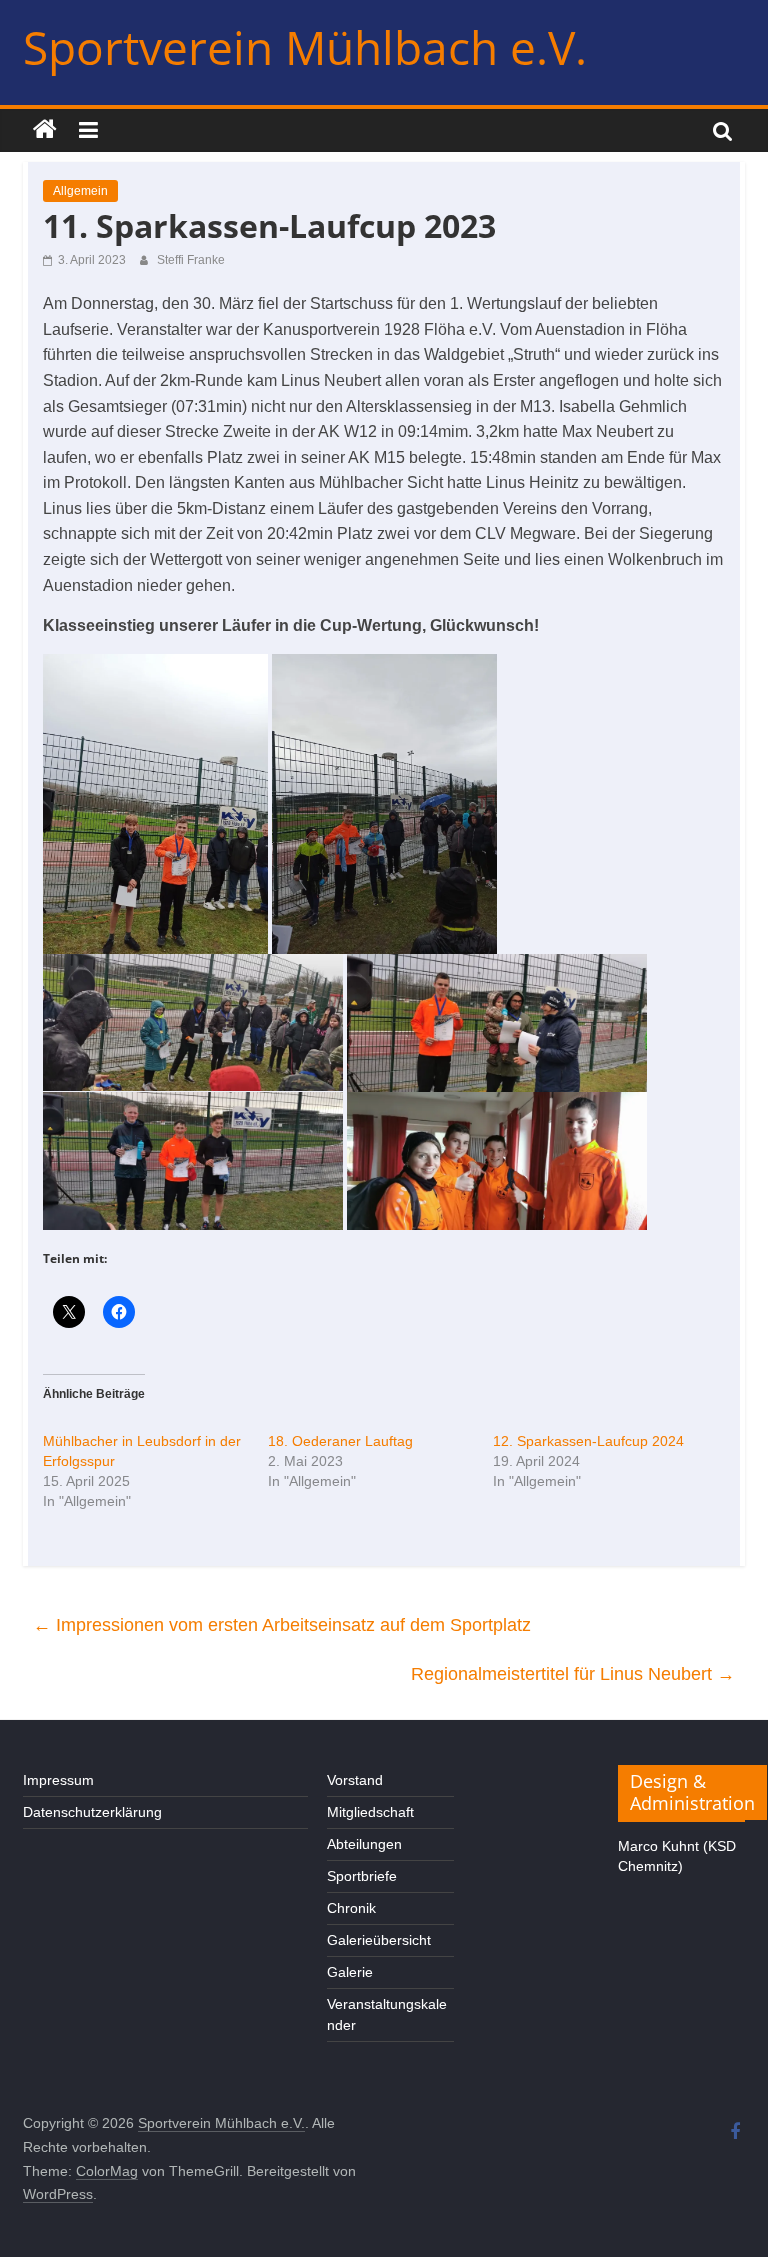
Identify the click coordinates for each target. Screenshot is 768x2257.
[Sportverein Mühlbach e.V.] (45, 130)
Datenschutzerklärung (92, 1812)
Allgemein (80, 191)
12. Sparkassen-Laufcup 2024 (588, 1441)
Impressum (58, 1780)
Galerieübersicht (379, 1940)
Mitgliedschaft (370, 1812)
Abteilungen (364, 1844)
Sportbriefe (362, 1876)
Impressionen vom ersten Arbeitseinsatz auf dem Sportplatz (282, 1625)
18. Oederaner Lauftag (340, 1441)
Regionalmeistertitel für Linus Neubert (573, 1674)
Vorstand (355, 1780)
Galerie (350, 1972)
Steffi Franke (191, 260)
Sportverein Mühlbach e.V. (305, 47)
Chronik (351, 1908)
